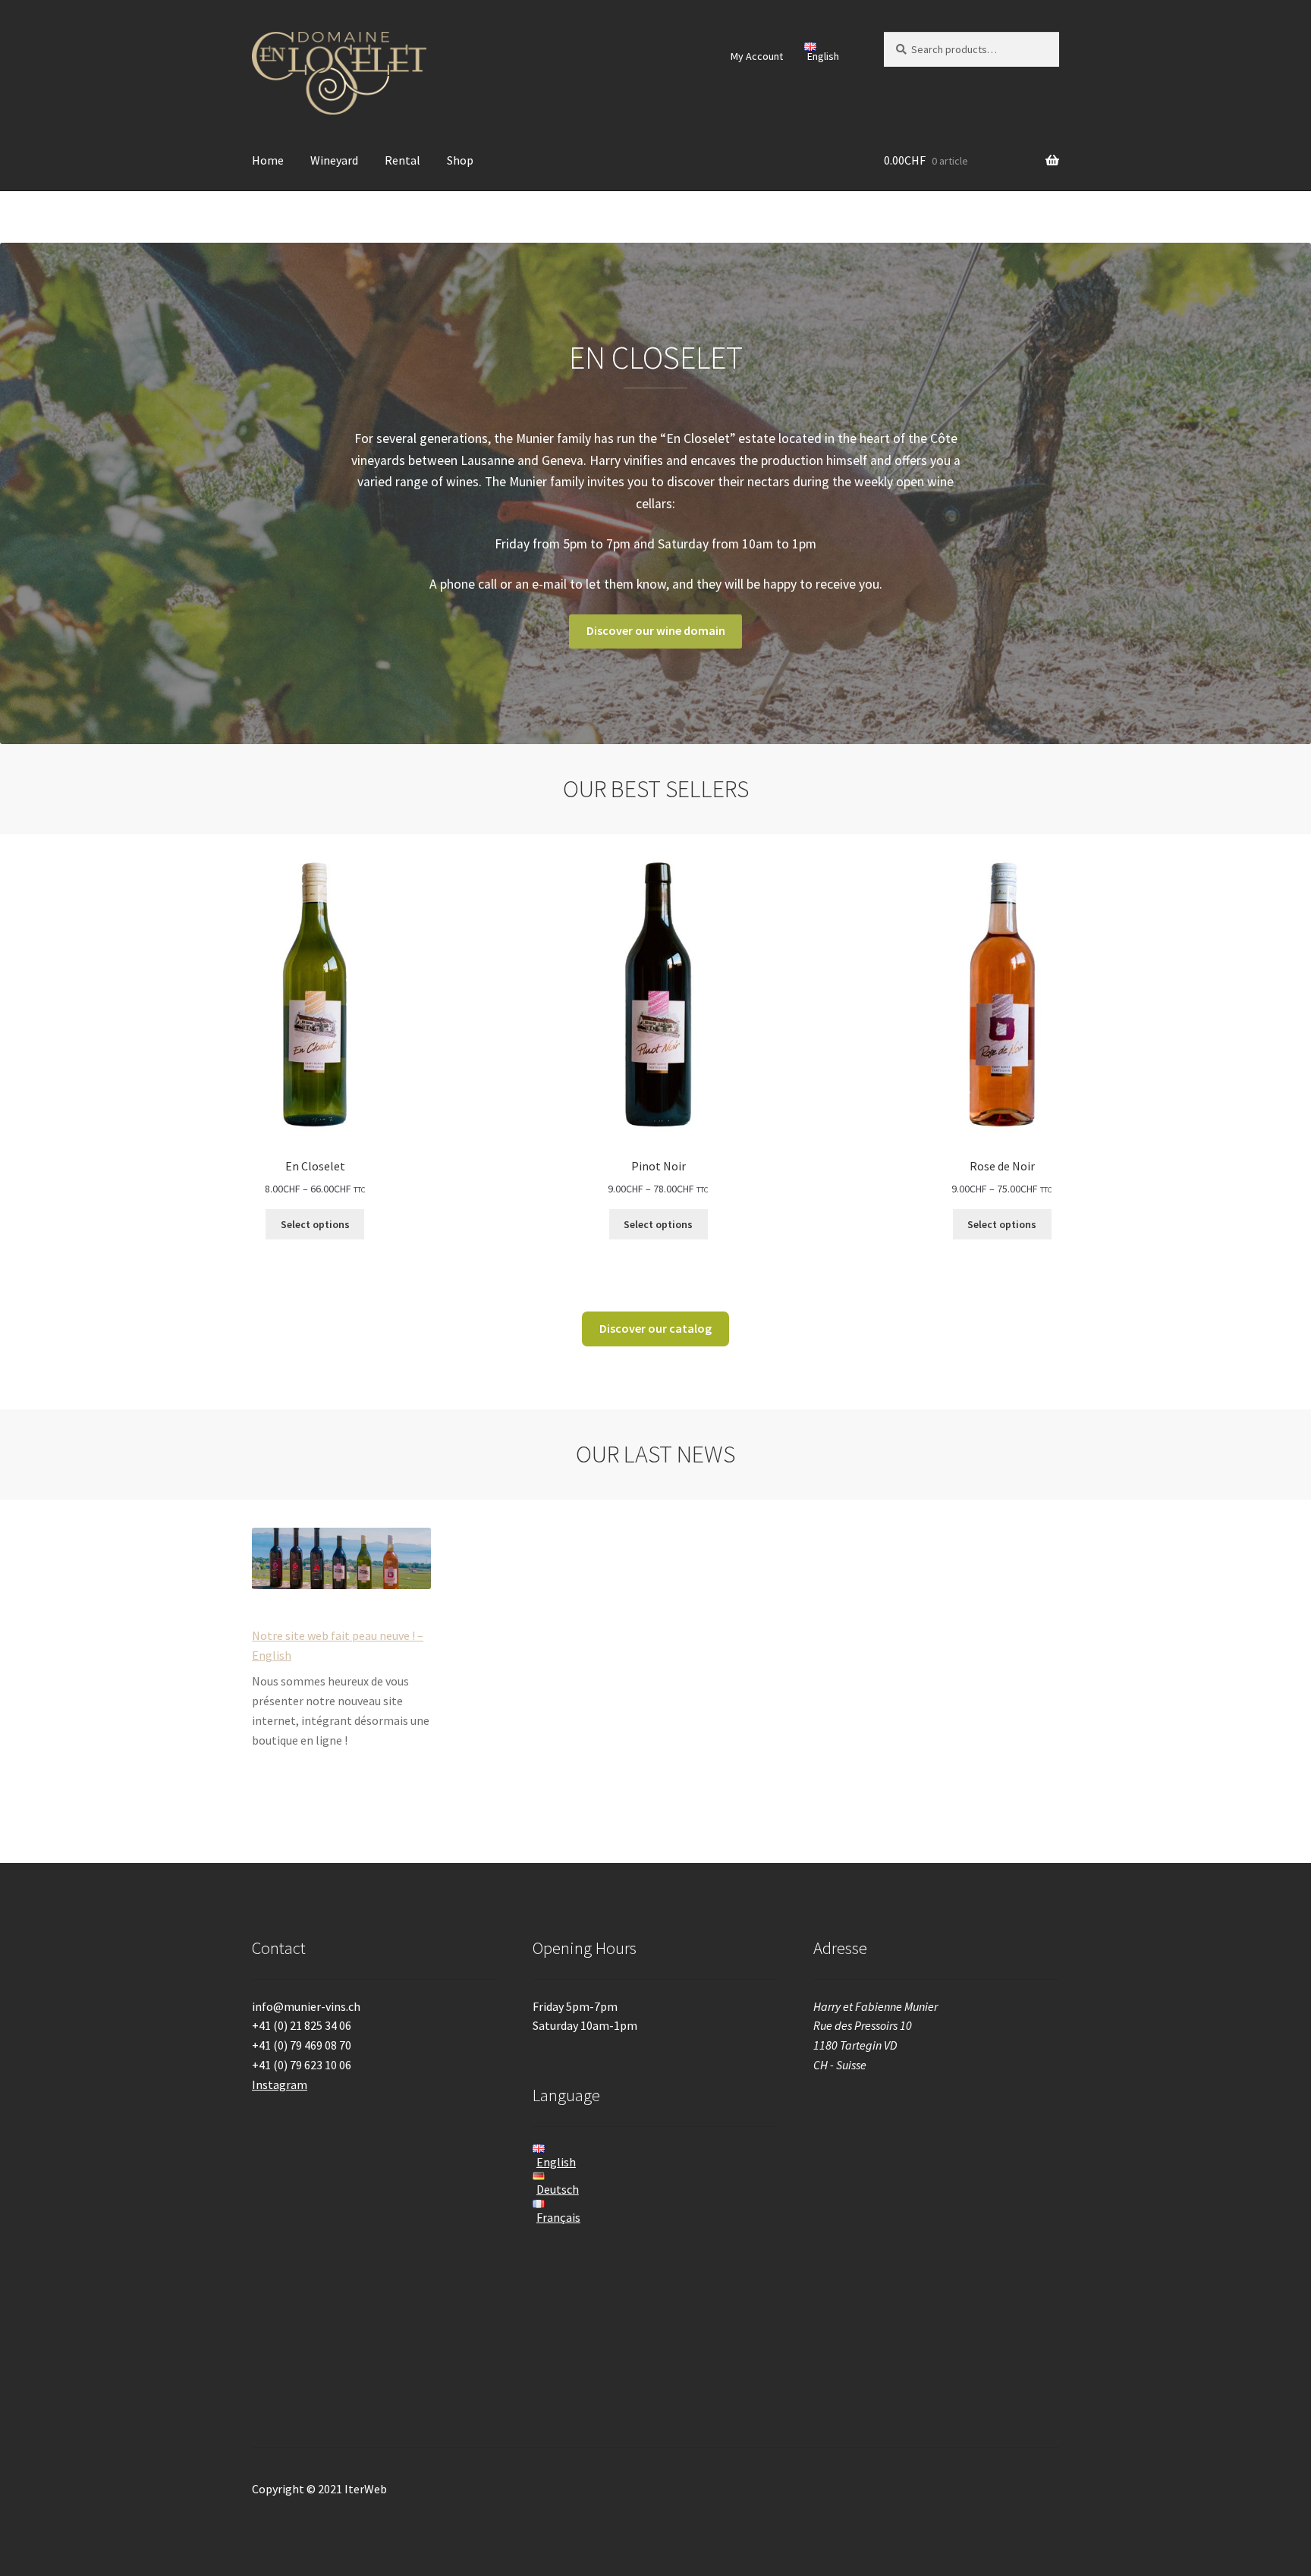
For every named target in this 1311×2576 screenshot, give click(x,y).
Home (268, 160)
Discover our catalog (655, 1328)
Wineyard (334, 160)
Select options (315, 1224)
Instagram (280, 2084)
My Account (757, 56)
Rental (402, 160)
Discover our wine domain (656, 630)
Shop (460, 160)
